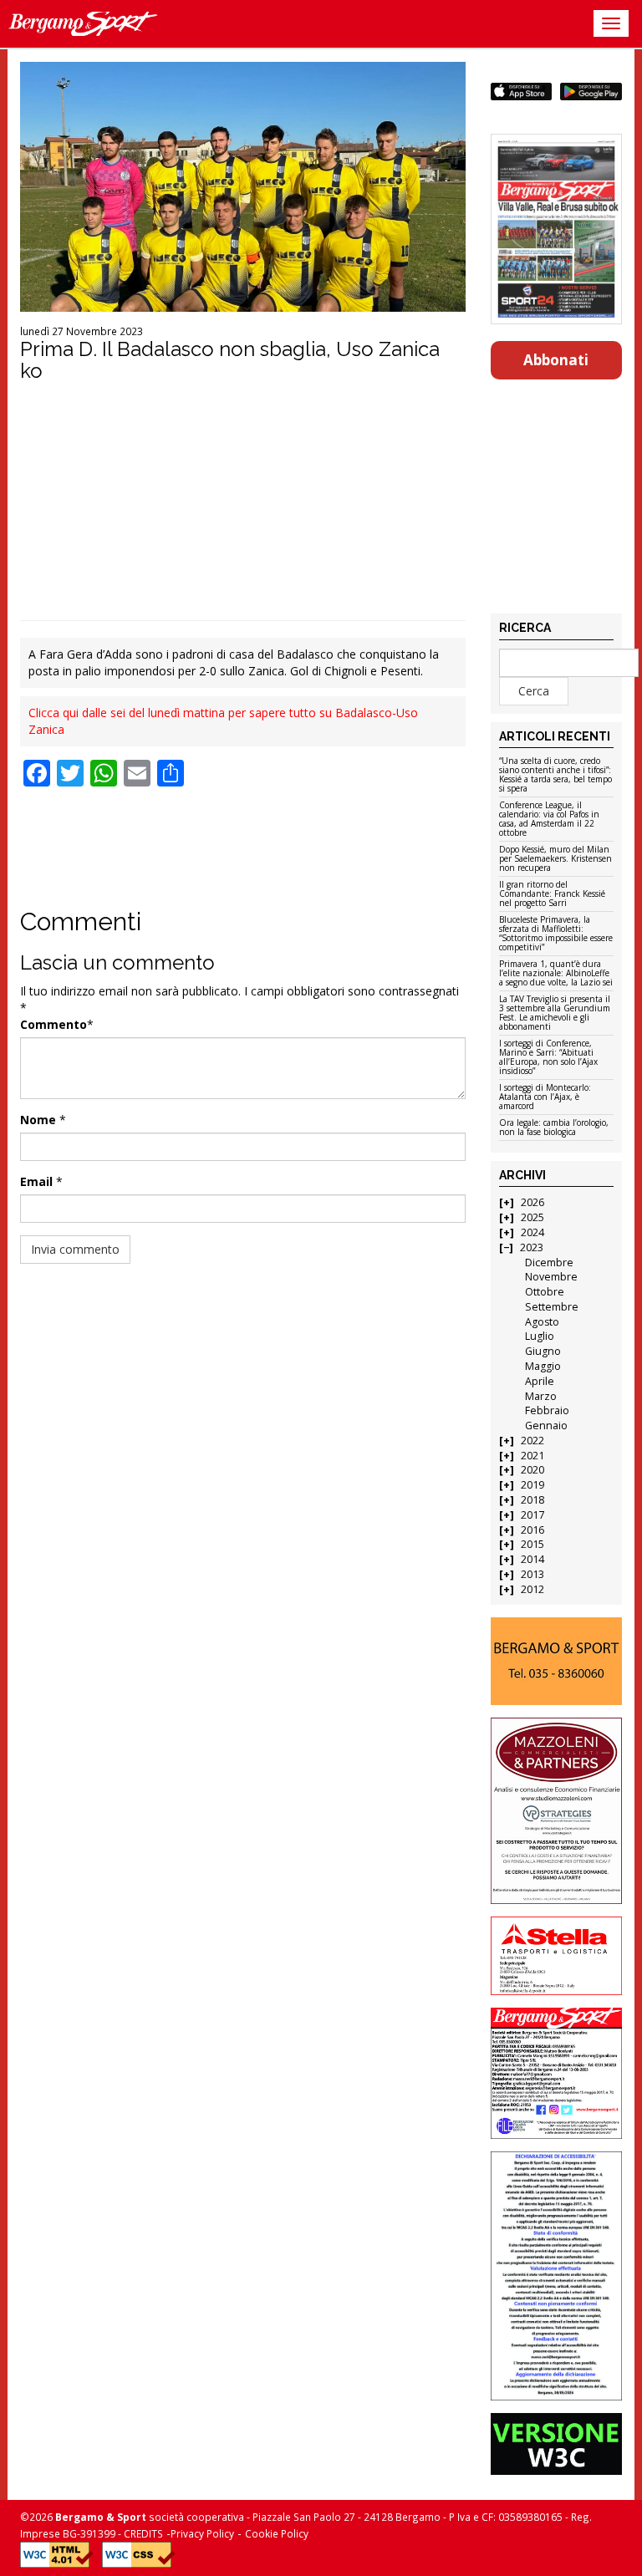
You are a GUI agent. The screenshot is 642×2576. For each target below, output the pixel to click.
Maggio (543, 1366)
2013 (532, 1574)
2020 (532, 1470)
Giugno (543, 1351)
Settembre (552, 1307)
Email (36, 1181)
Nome (38, 1120)
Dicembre (549, 1263)
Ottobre (545, 1292)
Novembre (551, 1277)
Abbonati (556, 360)
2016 (532, 1530)
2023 (532, 1247)
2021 (532, 1456)
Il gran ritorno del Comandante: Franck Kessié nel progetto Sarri (552, 894)
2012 (532, 1589)
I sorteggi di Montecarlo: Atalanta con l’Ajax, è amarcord (545, 1097)
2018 (532, 1500)
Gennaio (546, 1425)
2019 (532, 1485)
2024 (532, 1232)
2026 (532, 1202)
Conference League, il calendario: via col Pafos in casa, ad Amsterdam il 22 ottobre (549, 820)
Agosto (542, 1322)
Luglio (540, 1336)
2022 (532, 1441)
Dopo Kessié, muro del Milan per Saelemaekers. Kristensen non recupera (555, 859)
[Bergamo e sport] (557, 1661)
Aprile (540, 1381)
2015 (532, 1544)
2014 (532, 1559)
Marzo (541, 1396)
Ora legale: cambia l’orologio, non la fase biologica (554, 1128)
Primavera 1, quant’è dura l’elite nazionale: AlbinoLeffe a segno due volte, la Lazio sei (556, 974)
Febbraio (547, 1410)
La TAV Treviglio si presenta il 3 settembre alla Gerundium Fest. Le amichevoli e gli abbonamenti (555, 1013)
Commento (53, 1024)
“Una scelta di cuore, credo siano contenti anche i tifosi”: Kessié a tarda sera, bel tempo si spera (555, 775)
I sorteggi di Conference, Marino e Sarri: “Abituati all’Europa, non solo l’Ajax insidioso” (548, 1058)
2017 (532, 1515)
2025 (532, 1217)
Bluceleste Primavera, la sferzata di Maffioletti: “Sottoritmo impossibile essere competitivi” (556, 934)
